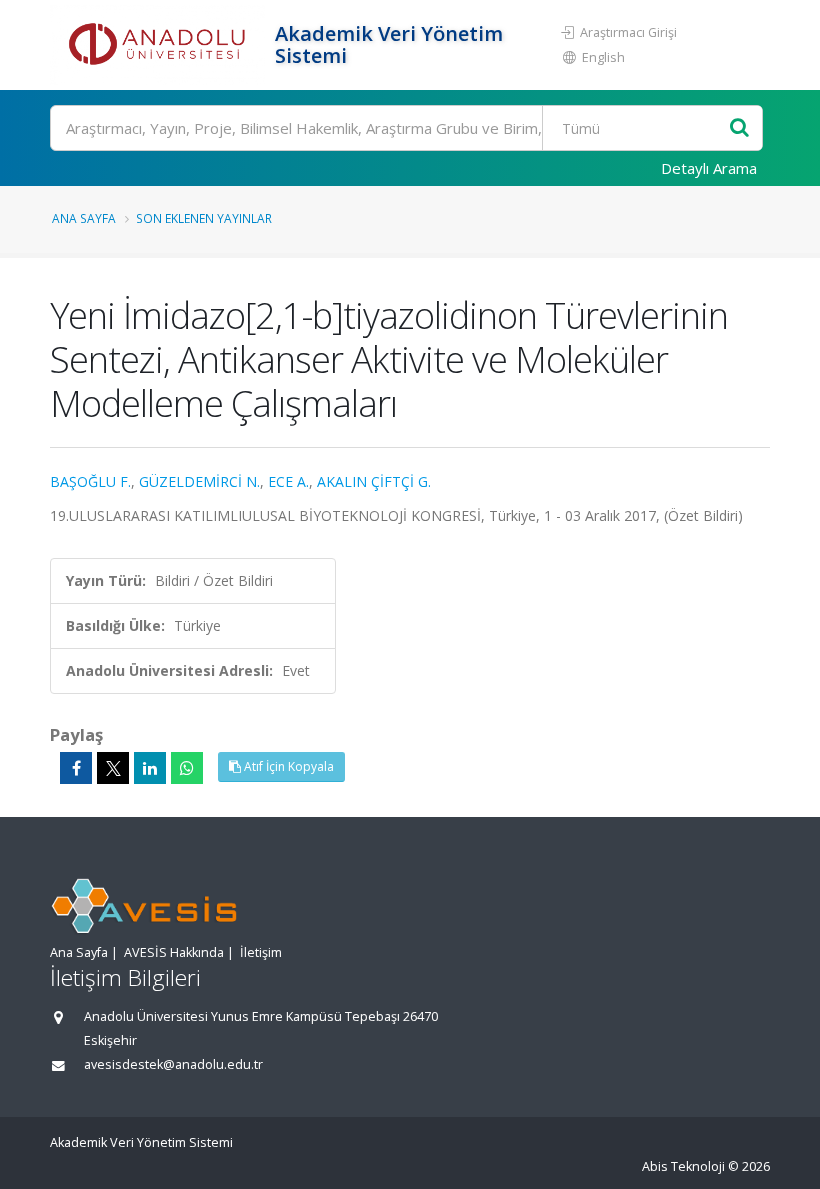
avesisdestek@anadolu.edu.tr (173, 1064)
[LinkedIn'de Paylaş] (150, 768)
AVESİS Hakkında (174, 952)
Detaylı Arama (709, 168)
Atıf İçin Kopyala (287, 766)
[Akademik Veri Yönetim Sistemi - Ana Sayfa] (160, 45)
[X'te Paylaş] (113, 768)
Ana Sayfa (84, 218)
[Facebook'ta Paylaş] (76, 768)
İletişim (261, 952)
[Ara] (739, 128)
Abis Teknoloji (683, 1166)
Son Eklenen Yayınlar (204, 218)
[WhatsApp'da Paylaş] (187, 768)
